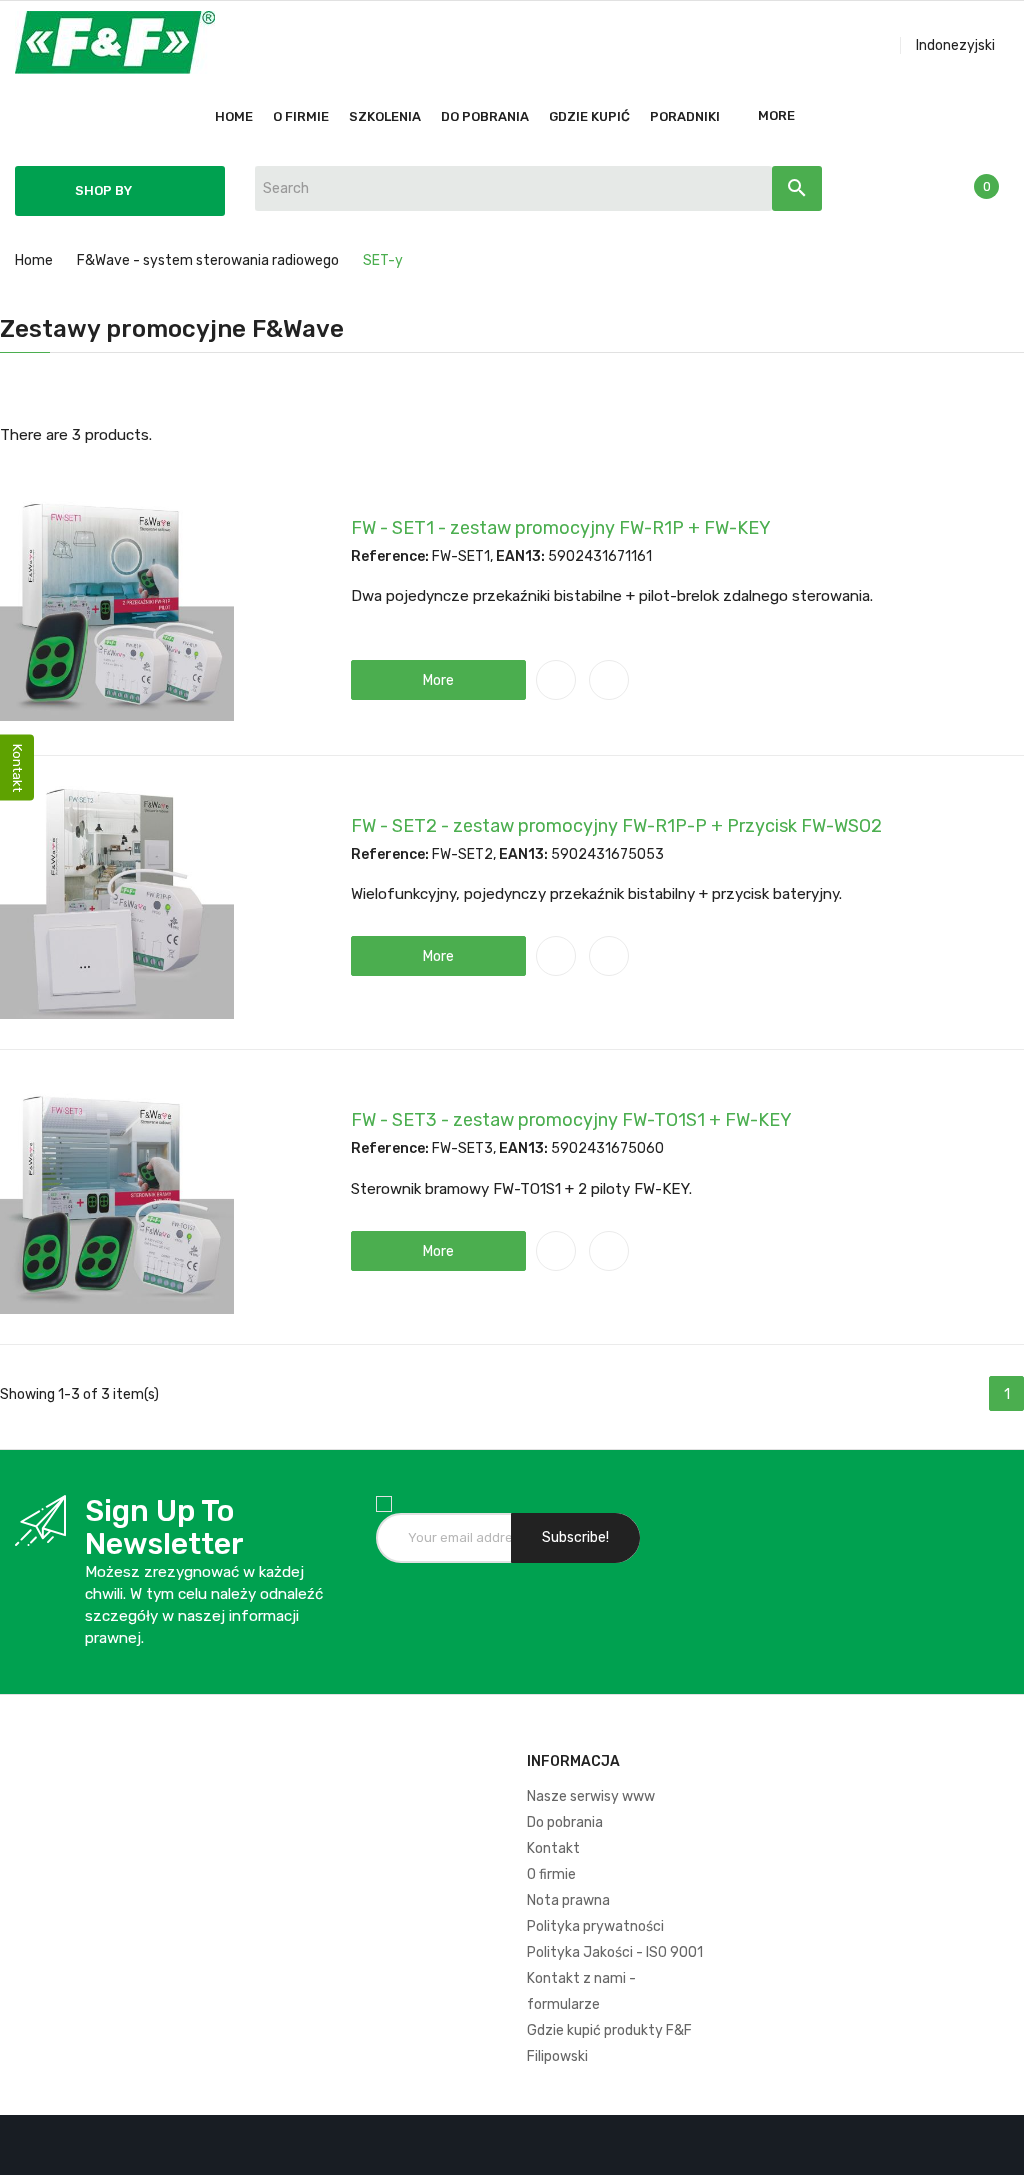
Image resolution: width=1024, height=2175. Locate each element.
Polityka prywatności (595, 1926)
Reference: (390, 556)
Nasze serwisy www (591, 1796)
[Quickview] (609, 680)
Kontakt (553, 1848)
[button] (438, 680)
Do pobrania (565, 1822)
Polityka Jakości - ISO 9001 (615, 1952)
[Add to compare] (556, 680)
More (776, 115)
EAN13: (520, 556)
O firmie (551, 1874)
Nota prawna (568, 1900)
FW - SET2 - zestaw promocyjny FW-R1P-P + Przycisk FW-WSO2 (616, 826)
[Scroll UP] (999, 2150)
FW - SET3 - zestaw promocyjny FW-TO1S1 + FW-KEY (571, 1120)
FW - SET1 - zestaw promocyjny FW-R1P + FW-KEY (561, 528)
